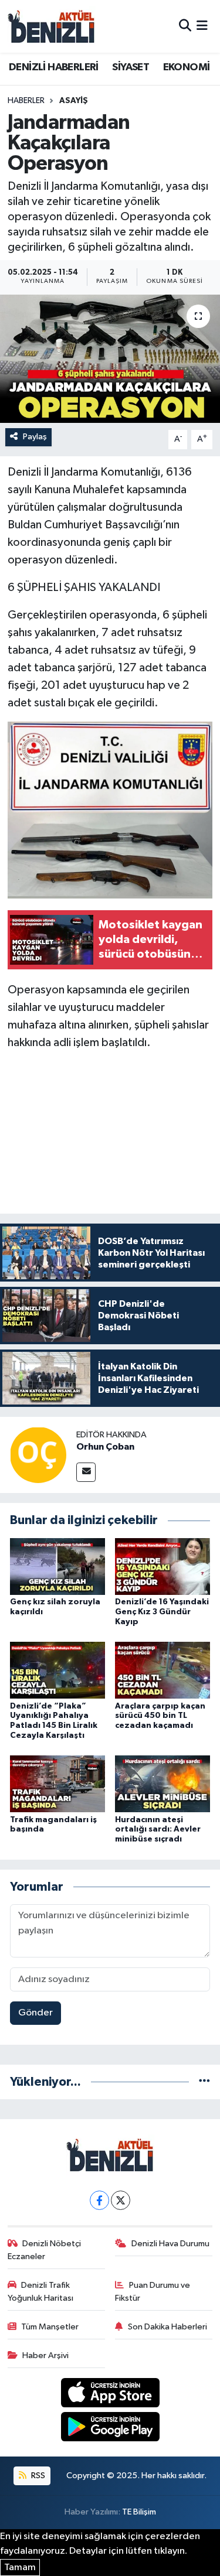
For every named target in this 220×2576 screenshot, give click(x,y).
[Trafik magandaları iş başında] (57, 1784)
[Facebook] (99, 2200)
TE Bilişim (139, 2512)
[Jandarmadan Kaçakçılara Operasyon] (110, 359)
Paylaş (35, 437)
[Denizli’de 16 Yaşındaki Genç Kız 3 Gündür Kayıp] (163, 1566)
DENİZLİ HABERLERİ (54, 67)
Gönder (35, 2013)
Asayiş (74, 101)
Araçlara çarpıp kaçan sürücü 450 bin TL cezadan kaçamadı (160, 1716)
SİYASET (131, 67)
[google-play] (110, 2429)
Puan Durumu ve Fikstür (153, 2292)
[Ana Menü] (202, 26)
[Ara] (185, 26)
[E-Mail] (86, 1472)
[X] (121, 2200)
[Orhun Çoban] (38, 1455)
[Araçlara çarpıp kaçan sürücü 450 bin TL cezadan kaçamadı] (163, 1670)
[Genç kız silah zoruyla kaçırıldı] (57, 1566)
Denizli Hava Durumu (170, 2244)
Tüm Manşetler (50, 2327)
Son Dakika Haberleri (167, 2327)
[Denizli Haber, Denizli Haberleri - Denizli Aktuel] (52, 26)
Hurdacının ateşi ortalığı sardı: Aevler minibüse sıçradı (158, 1830)
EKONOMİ (187, 67)
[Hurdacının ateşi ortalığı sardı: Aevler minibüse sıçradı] (163, 1784)
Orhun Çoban (105, 1447)
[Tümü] (204, 2082)
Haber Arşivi (45, 2355)
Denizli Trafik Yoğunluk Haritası (40, 2292)
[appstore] (110, 2395)
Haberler (26, 101)
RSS (37, 2476)
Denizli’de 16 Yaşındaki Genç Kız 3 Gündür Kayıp (162, 1612)
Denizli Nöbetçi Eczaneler (45, 2250)
